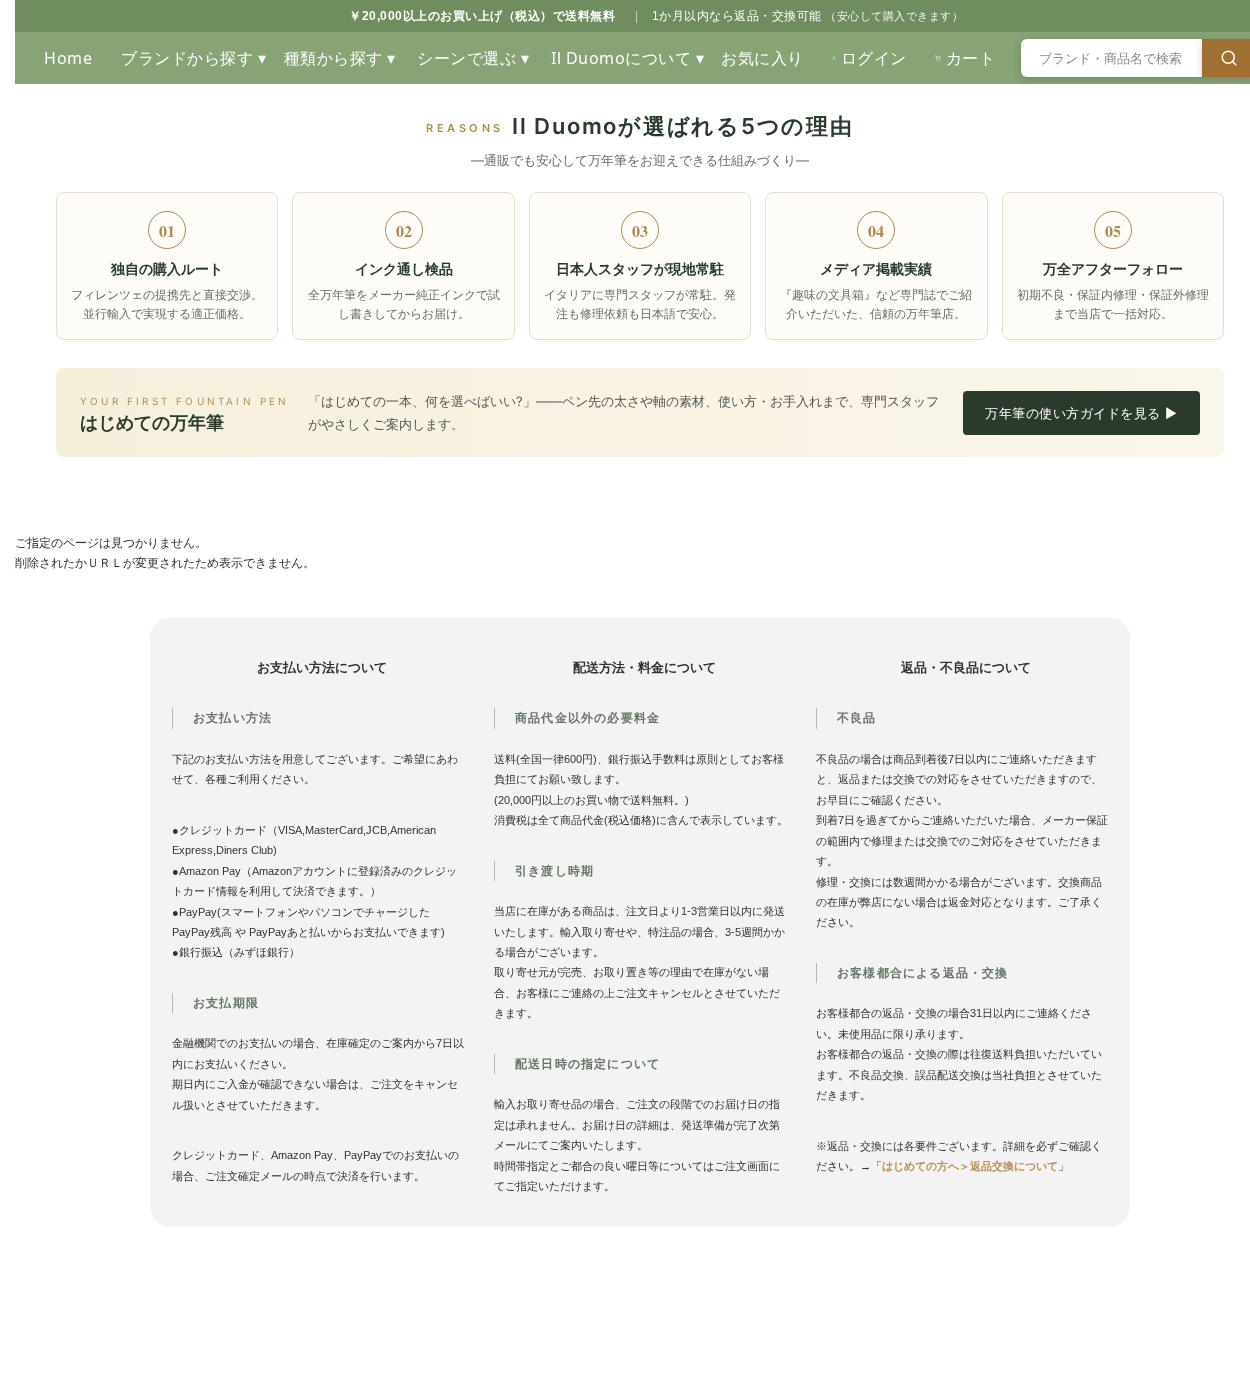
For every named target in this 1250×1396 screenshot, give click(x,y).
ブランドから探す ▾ (192, 58)
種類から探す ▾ (340, 58)
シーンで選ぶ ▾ (473, 58)
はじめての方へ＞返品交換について (970, 1166)
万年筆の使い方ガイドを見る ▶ (1081, 413)
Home (68, 58)
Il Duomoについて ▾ (626, 58)
